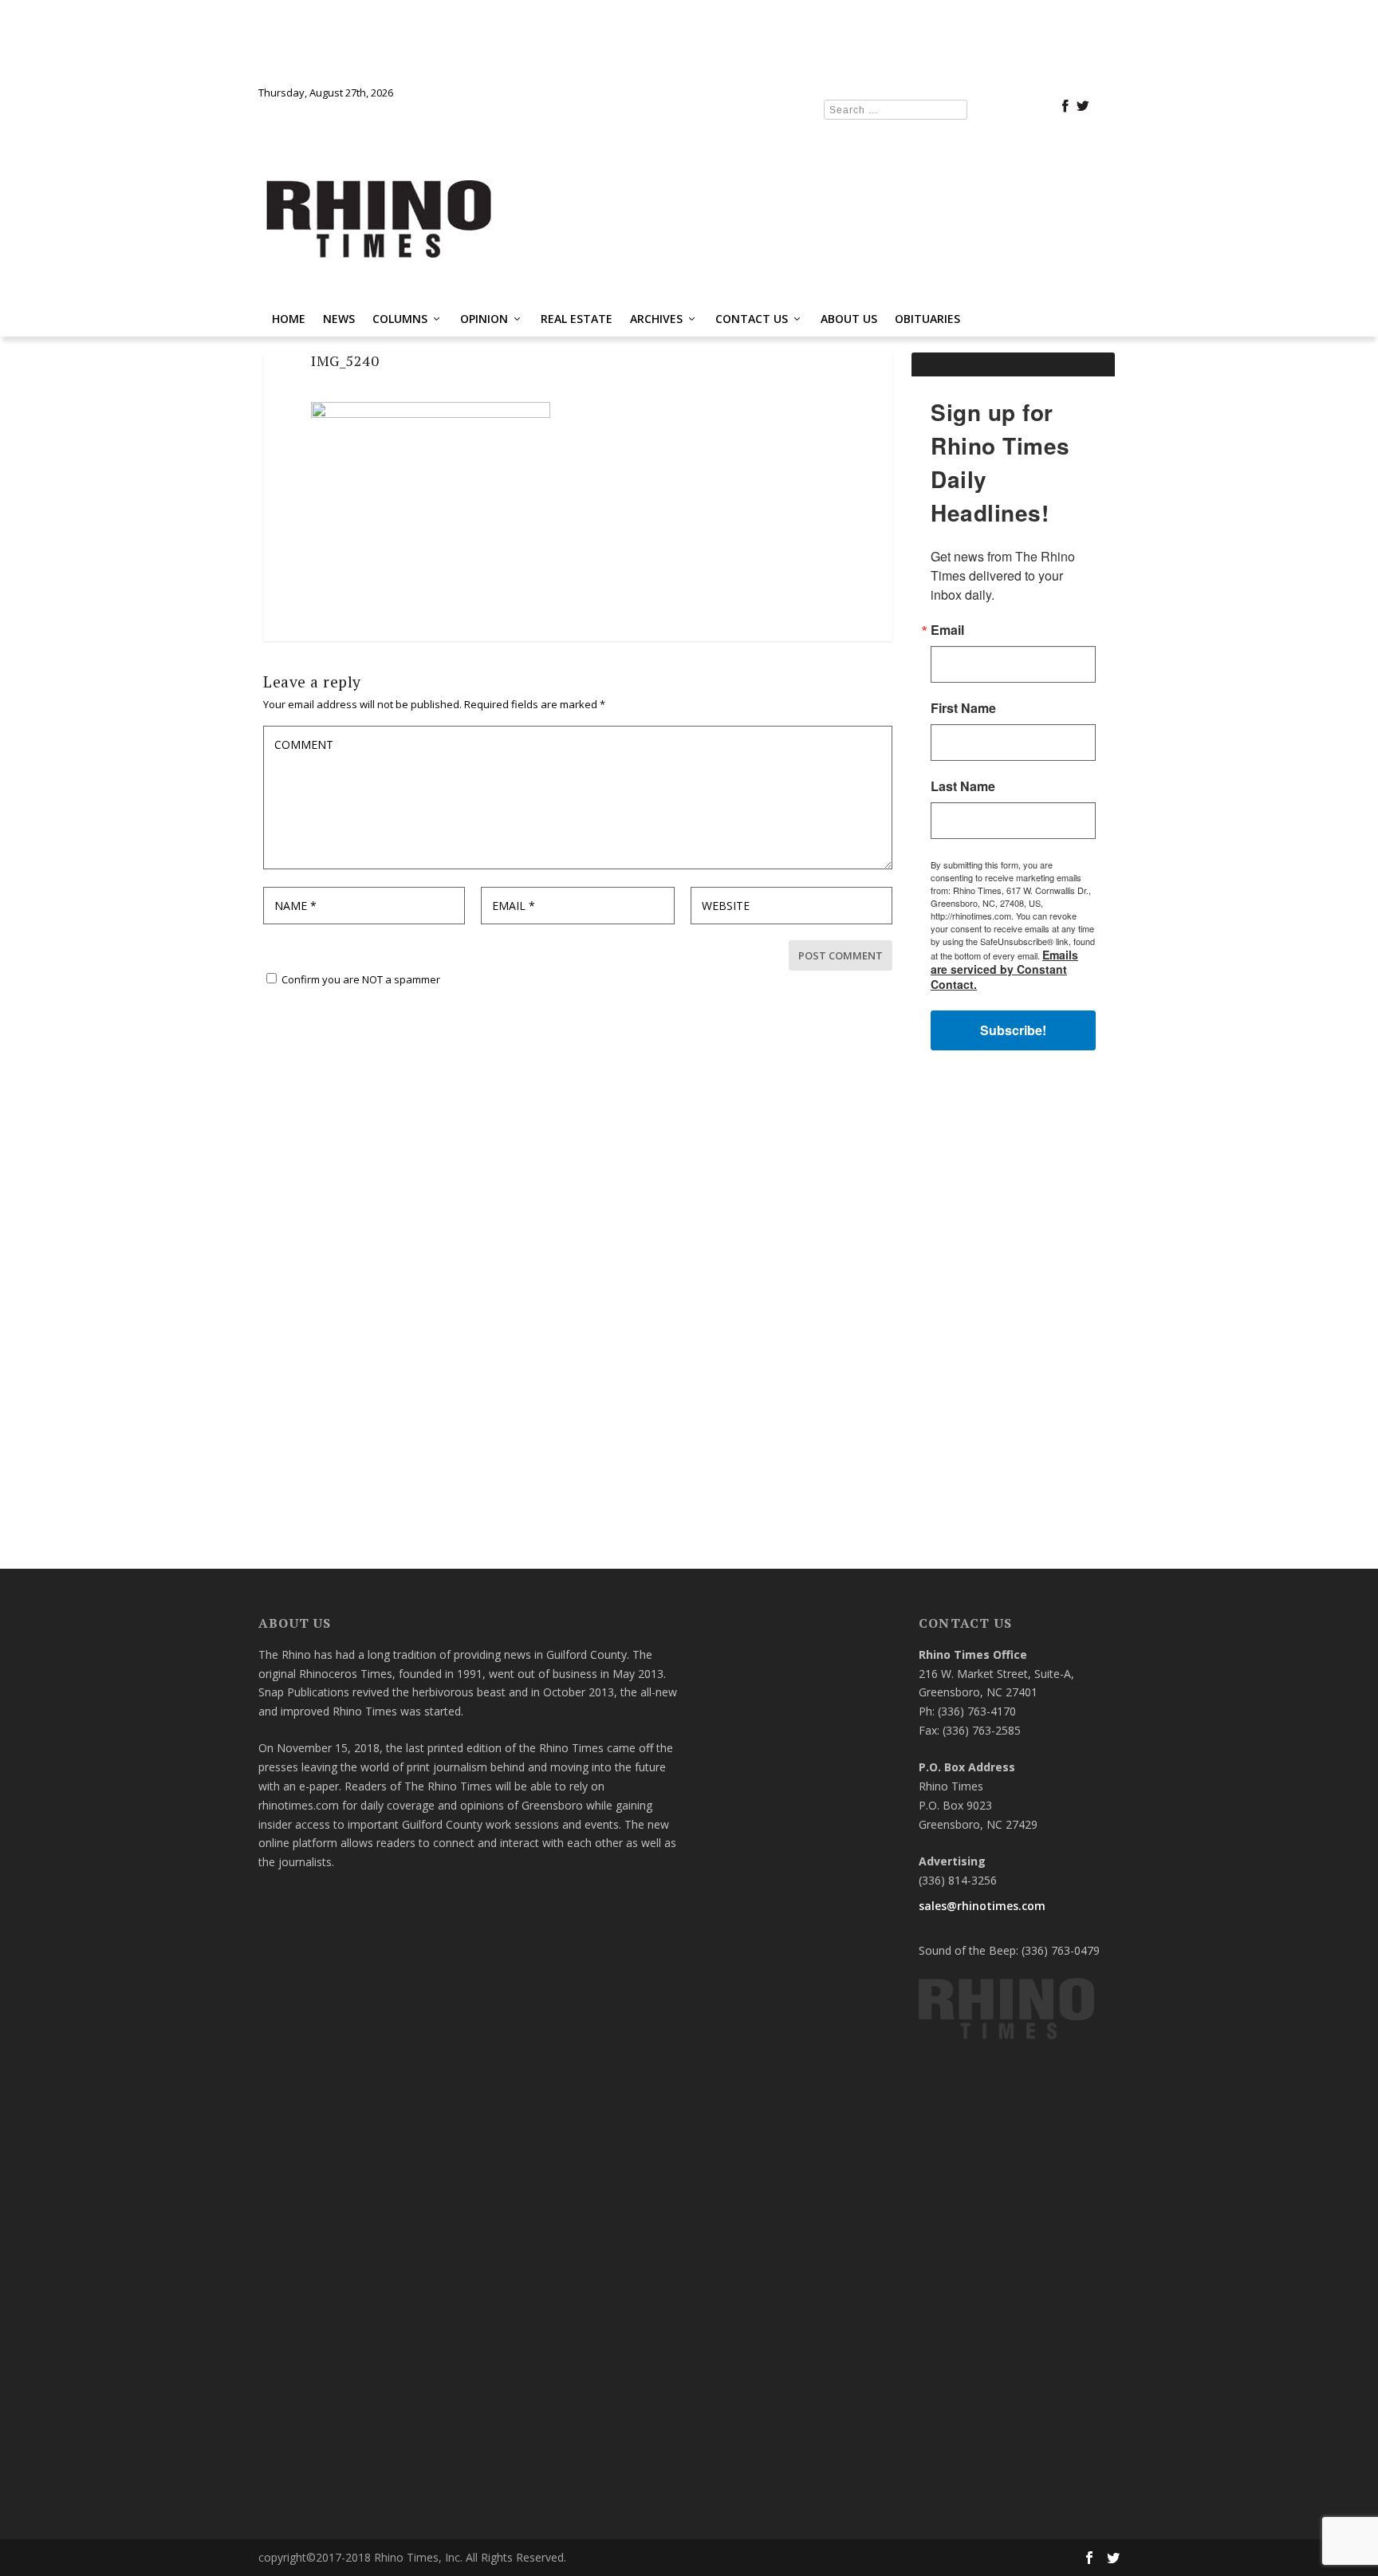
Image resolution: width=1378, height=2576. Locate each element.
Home (289, 319)
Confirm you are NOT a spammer (360, 979)
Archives (656, 319)
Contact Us (752, 319)
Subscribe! (1013, 1030)
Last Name (963, 786)
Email (947, 630)
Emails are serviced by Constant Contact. (1004, 969)
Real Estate (577, 319)
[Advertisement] (1013, 1317)
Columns (400, 319)
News (339, 319)
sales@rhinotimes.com (982, 1906)
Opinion (484, 319)
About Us (849, 319)
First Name (963, 708)
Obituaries (927, 319)
